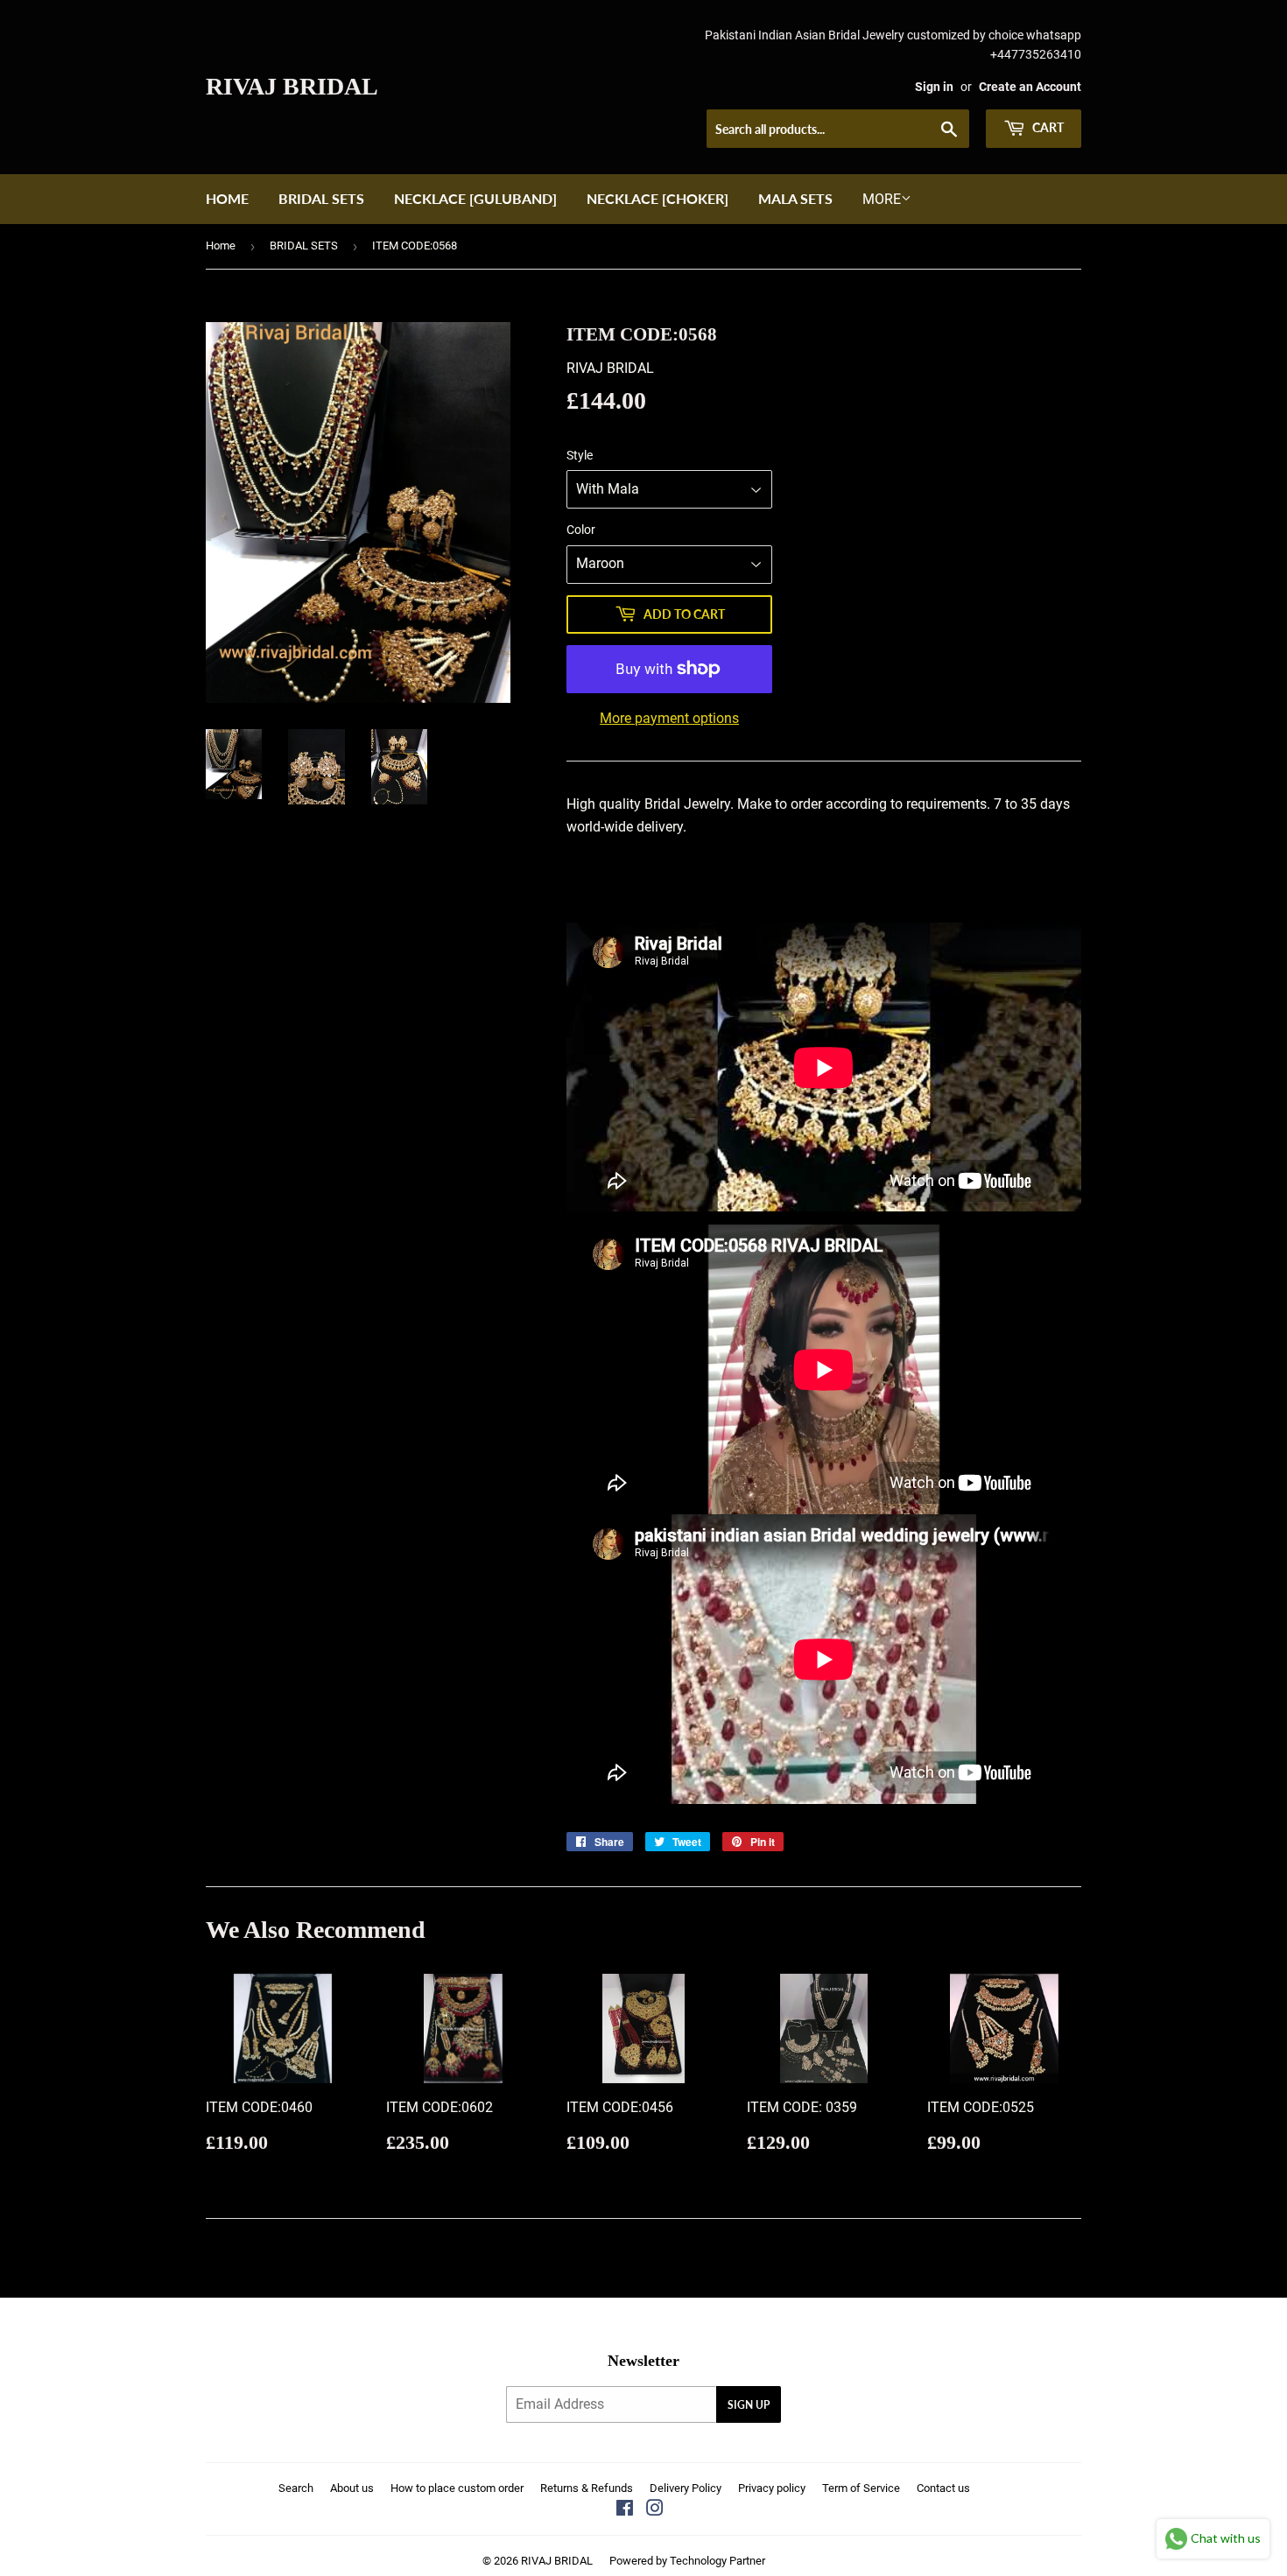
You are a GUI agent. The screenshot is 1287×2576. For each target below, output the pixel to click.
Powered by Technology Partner (687, 2561)
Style (580, 455)
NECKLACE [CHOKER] (658, 198)
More (882, 199)
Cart (1047, 127)
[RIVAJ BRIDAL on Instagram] (655, 2510)
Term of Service (861, 2488)
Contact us (943, 2488)
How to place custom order (457, 2488)
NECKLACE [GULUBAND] (475, 198)
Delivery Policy (686, 2488)
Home (227, 198)
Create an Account (1030, 87)
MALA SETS (795, 198)
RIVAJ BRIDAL (292, 86)
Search (296, 2488)
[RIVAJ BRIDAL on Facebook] (625, 2510)
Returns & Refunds (587, 2488)
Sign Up (749, 2405)
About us (352, 2488)
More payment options (669, 718)
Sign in (934, 87)
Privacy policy (772, 2488)
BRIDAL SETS (321, 198)
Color (581, 530)
